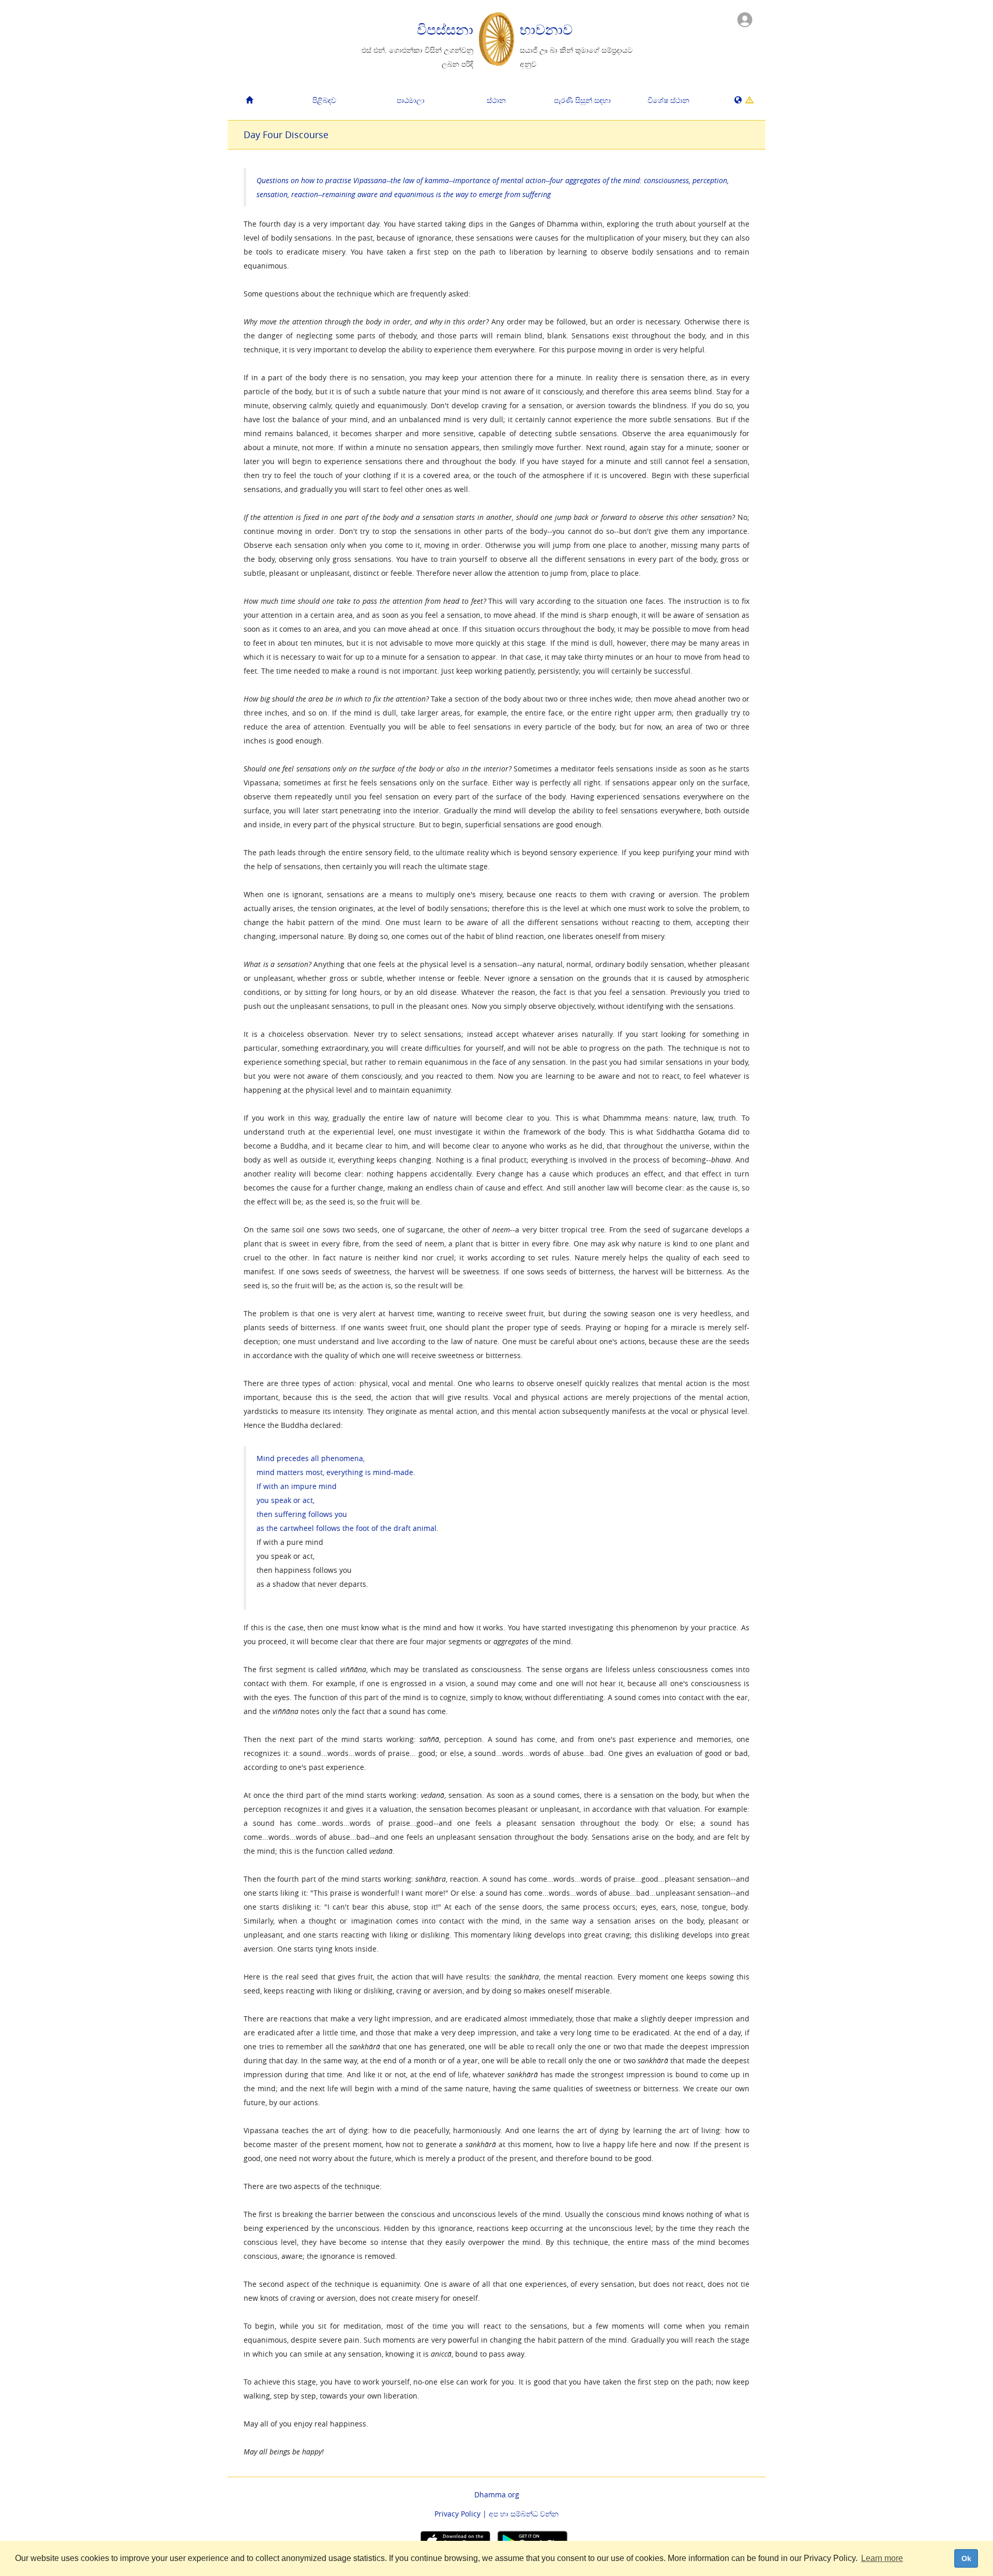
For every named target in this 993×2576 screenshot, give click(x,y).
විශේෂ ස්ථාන (668, 100)
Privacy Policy (457, 2514)
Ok (966, 2558)
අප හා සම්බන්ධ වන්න (524, 2514)
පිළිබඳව (324, 100)
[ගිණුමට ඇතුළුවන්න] (745, 19)
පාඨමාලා (411, 100)
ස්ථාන (496, 100)
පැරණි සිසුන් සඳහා (582, 100)
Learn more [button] (882, 2558)
